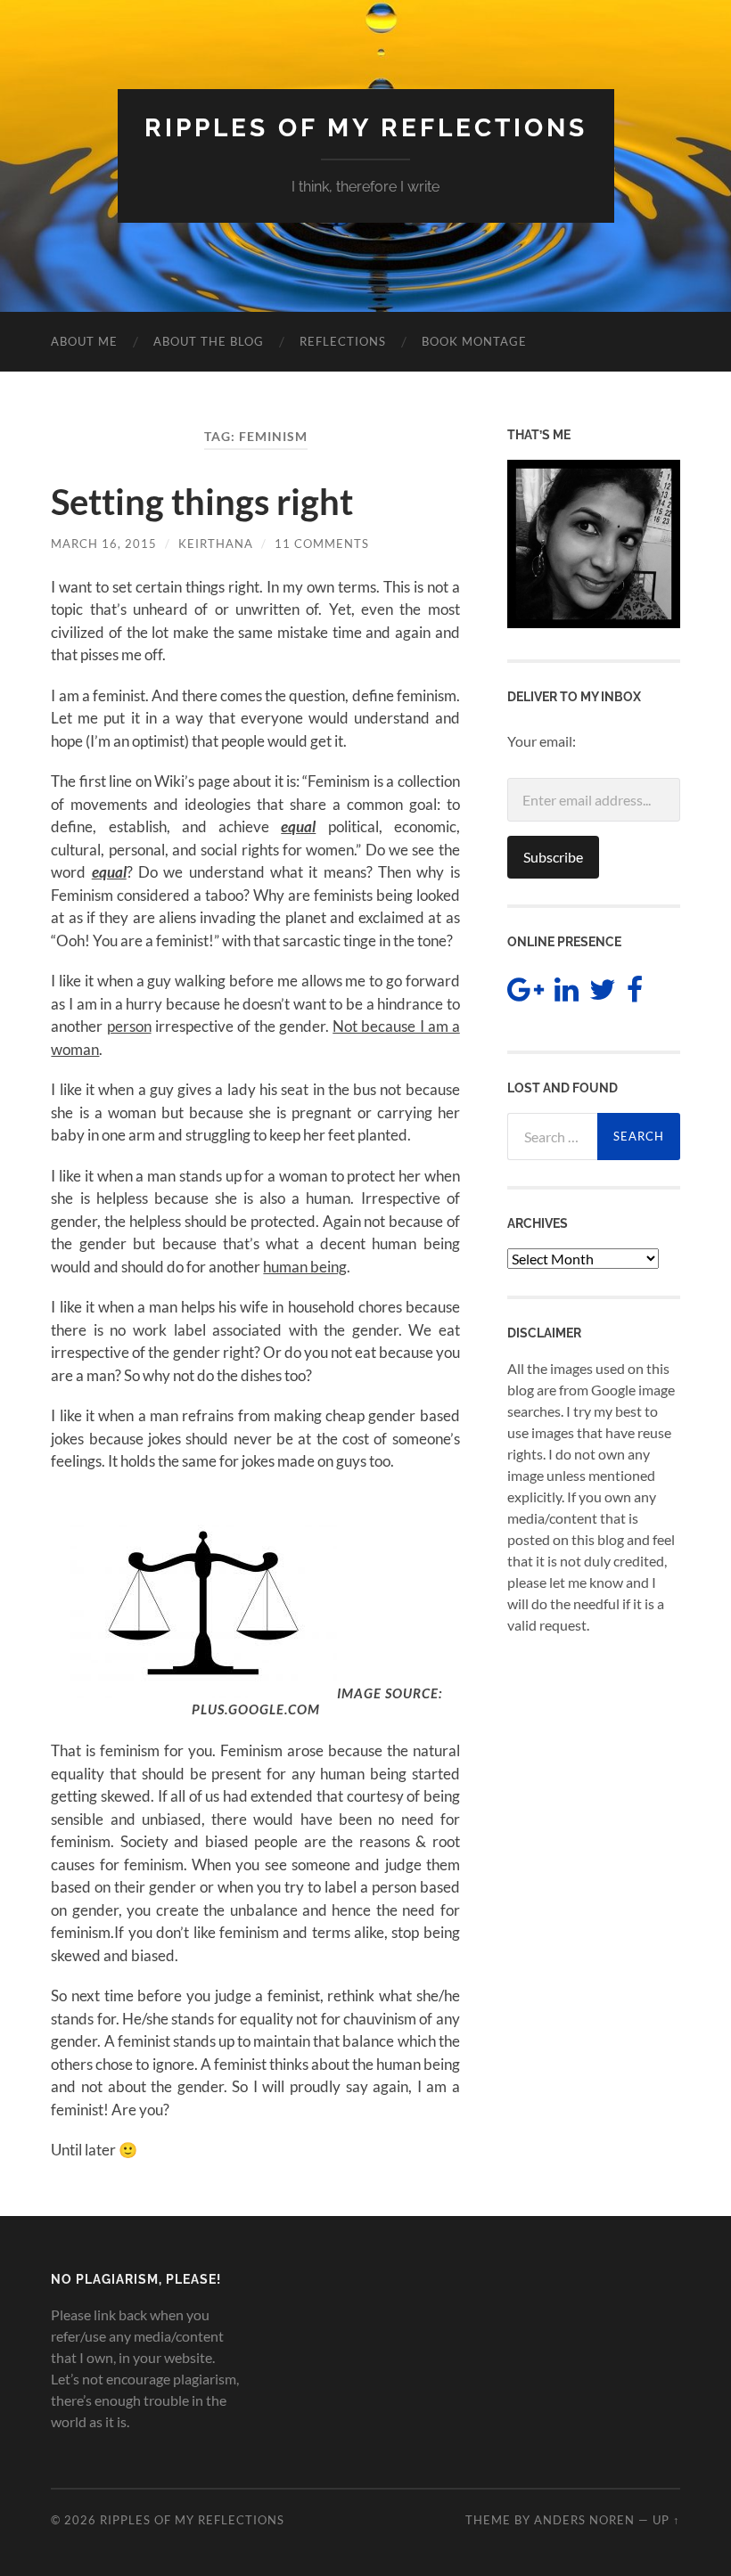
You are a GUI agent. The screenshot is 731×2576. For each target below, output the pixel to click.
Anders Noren (584, 2520)
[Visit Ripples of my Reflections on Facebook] (635, 994)
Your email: (542, 741)
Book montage (474, 341)
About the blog (209, 341)
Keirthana (216, 544)
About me (84, 341)
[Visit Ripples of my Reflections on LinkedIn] (567, 994)
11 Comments (322, 544)
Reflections (343, 341)
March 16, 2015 (104, 544)
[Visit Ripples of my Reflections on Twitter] (603, 994)
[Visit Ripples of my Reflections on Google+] (526, 994)
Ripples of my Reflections (366, 128)
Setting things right (202, 502)
